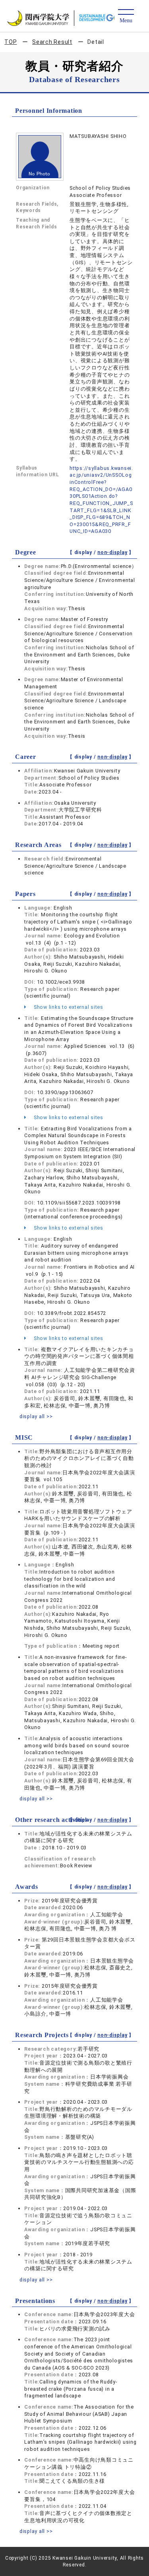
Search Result (52, 42)
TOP (11, 42)
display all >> (36, 1416)
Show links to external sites (68, 1007)
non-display (112, 552)
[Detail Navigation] (126, 17)
